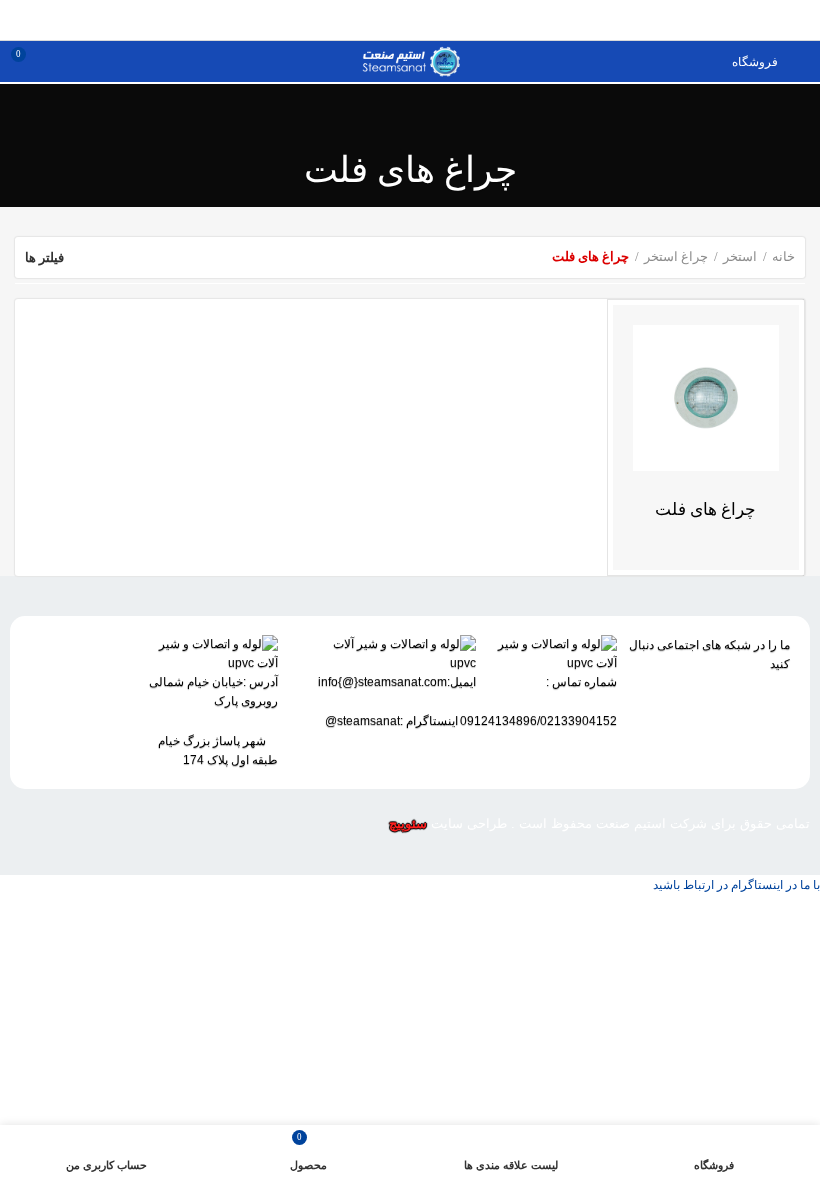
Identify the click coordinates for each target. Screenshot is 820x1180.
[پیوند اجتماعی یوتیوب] (398, 20)
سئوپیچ (408, 823)
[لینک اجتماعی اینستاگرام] (421, 20)
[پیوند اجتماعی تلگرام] (681, 737)
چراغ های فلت (705, 509)
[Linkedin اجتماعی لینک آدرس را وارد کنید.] (722, 737)
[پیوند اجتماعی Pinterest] (375, 20)
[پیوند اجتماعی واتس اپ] (352, 20)
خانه (783, 256)
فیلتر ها (44, 257)
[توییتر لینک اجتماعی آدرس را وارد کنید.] (444, 20)
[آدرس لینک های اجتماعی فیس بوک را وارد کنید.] (467, 20)
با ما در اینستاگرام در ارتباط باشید (736, 885)
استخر (740, 256)
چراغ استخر (676, 256)
